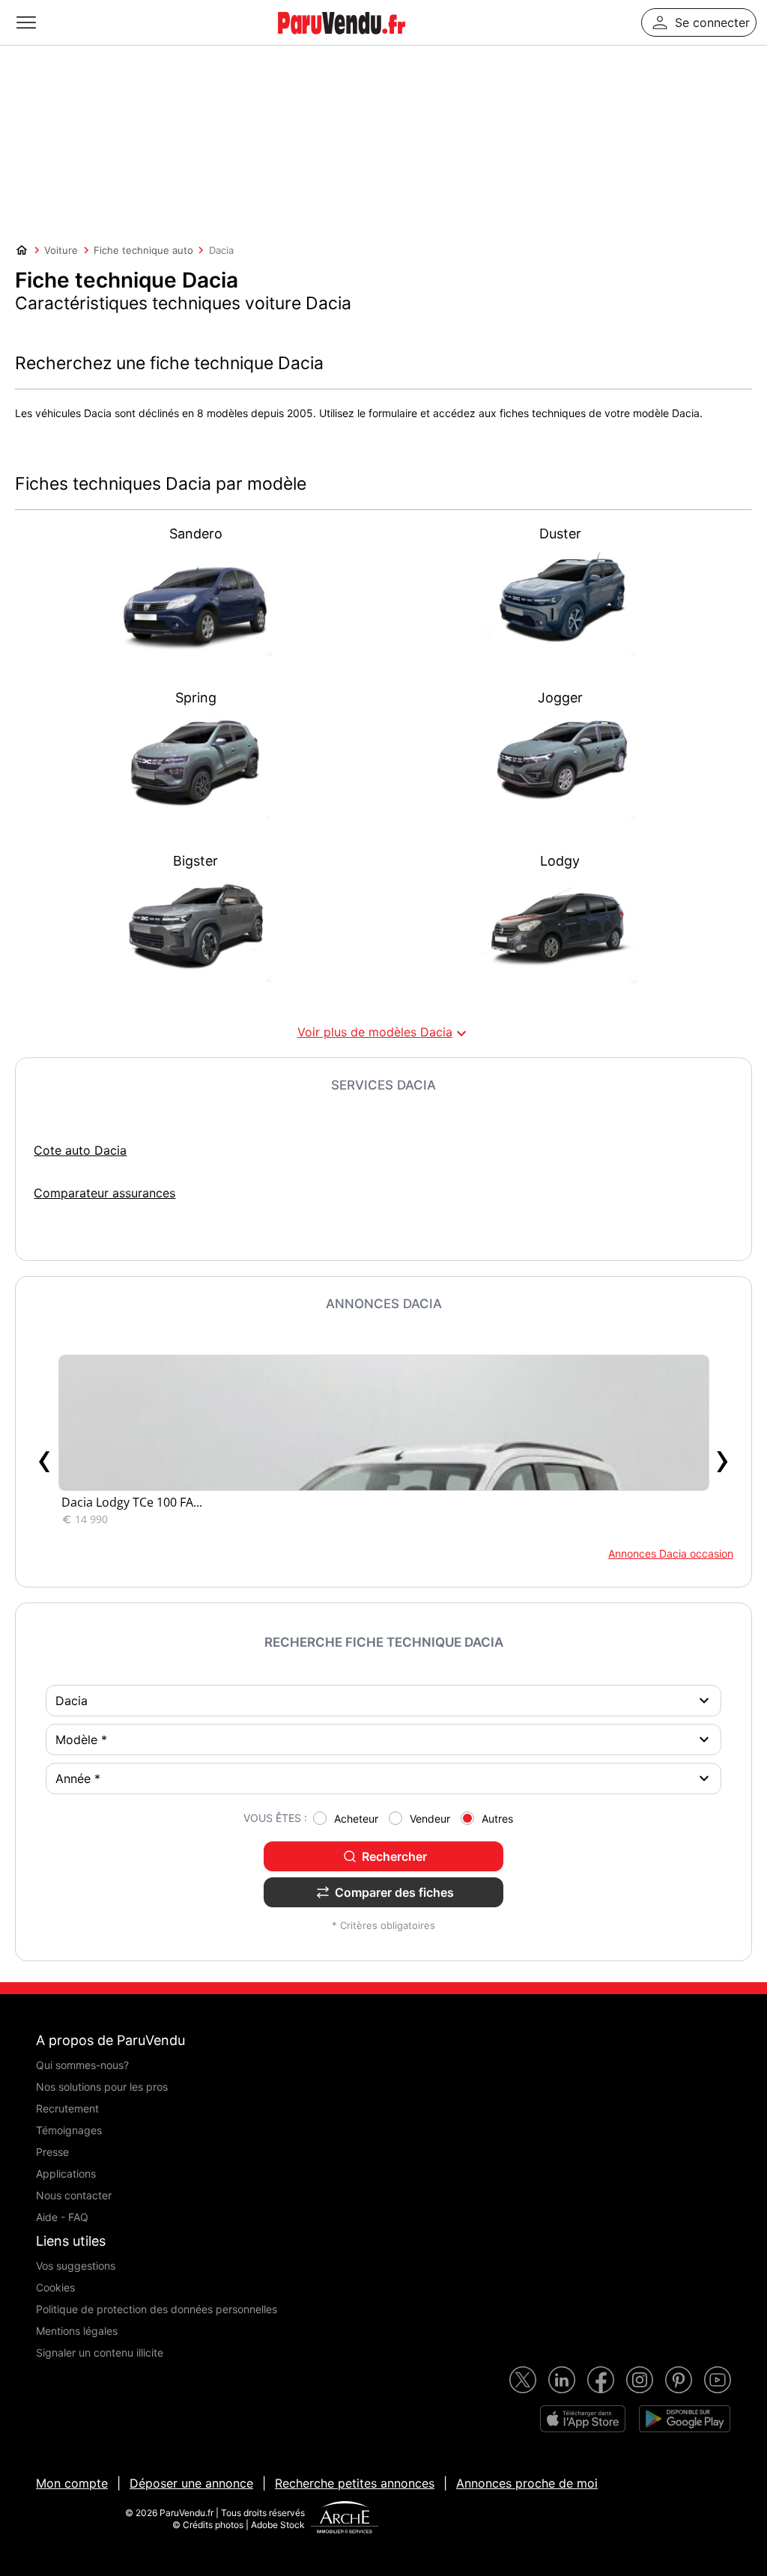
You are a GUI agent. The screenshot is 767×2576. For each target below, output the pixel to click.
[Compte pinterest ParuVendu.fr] (679, 2380)
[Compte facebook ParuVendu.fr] (601, 2380)
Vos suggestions (76, 2266)
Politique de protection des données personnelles (157, 2309)
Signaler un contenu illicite (100, 2352)
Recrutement (67, 2108)
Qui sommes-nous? (82, 2065)
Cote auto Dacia (80, 1150)
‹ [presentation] (45, 1458)
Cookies (55, 2287)
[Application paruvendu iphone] (583, 2419)
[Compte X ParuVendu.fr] (523, 2380)
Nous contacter (74, 2195)
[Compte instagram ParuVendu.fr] (640, 2380)
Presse (52, 2152)
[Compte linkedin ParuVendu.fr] (562, 2380)
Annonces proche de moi (527, 2483)
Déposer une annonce (191, 2483)
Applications (66, 2173)
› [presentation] (722, 1458)
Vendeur (430, 1819)
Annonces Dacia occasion (670, 1553)
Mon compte (72, 2483)
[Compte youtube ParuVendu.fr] (718, 2380)
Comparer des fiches (394, 1892)
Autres (497, 1819)
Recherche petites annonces (355, 2483)
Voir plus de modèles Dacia (384, 1033)
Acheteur (356, 1819)
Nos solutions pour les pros (102, 2087)
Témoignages (69, 2130)
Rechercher (394, 1856)
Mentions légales (77, 2331)
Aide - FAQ (62, 2217)
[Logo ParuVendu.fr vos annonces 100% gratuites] (342, 40)
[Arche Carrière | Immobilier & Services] (345, 2519)
